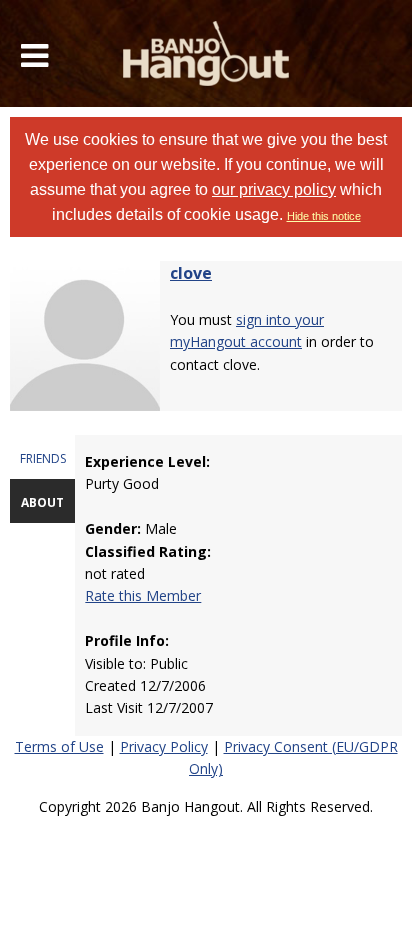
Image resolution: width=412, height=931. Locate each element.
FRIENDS (43, 458)
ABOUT (42, 502)
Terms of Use (59, 746)
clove (191, 273)
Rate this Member (143, 595)
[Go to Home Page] (206, 53)
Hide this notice (324, 216)
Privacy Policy (164, 746)
